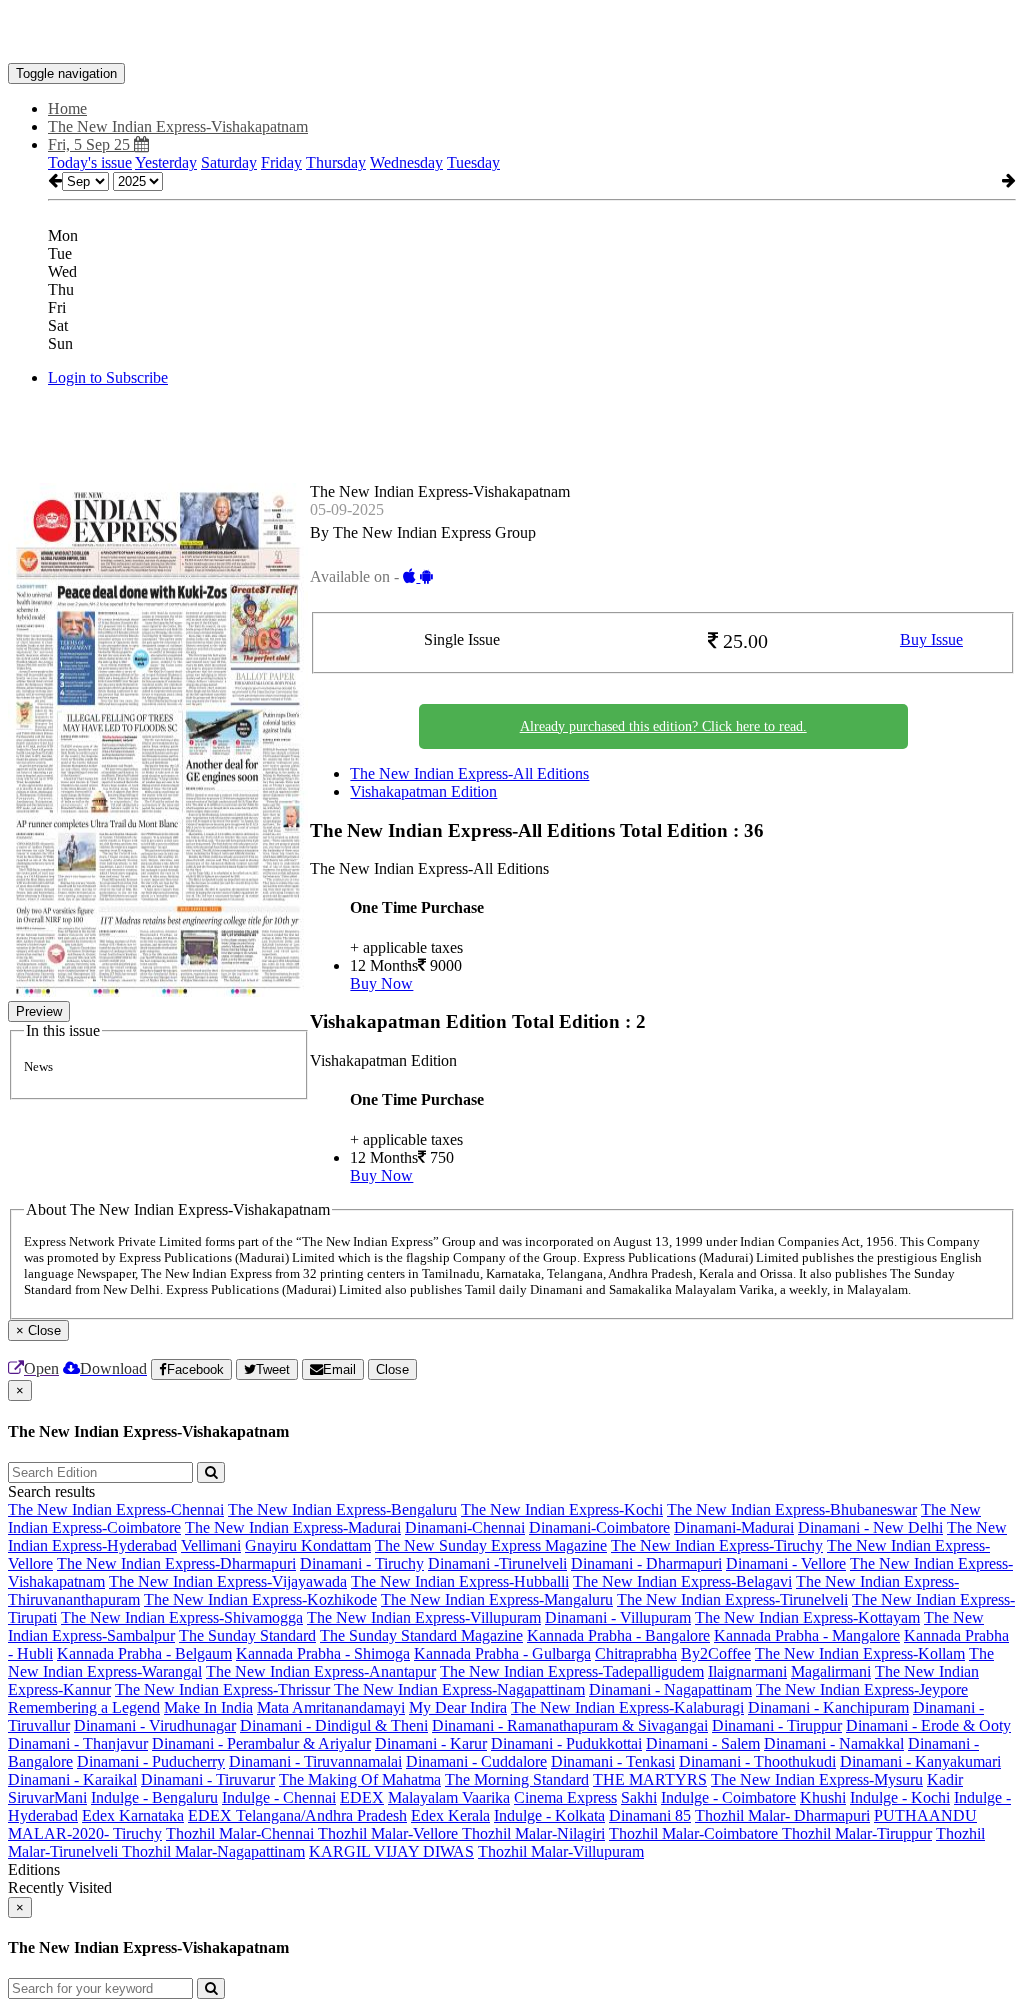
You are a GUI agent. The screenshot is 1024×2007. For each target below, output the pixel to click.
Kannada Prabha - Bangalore (618, 1635)
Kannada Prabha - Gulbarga (502, 1653)
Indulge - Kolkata (549, 1815)
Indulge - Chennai (279, 1797)
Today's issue (90, 162)
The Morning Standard (517, 1779)
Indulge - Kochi (900, 1797)
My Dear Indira (458, 1707)
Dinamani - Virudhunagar (155, 1725)
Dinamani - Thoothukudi (757, 1761)
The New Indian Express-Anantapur (321, 1671)
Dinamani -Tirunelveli (497, 1563)
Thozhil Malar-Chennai (242, 1833)
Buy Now (381, 983)
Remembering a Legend (84, 1707)
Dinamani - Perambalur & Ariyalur (261, 1743)
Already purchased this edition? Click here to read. (663, 726)
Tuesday (473, 162)
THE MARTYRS (650, 1779)
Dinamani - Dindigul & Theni (334, 1725)
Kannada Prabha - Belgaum (144, 1653)
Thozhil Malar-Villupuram (561, 1851)
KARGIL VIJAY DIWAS (391, 1851)
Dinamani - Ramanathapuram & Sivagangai (570, 1725)
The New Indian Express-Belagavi (682, 1581)
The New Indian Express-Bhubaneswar (792, 1509)
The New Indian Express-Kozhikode (260, 1599)
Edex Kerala (450, 1815)
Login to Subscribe (108, 377)
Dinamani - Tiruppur (777, 1725)
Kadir (945, 1779)
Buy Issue (931, 639)
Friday (281, 162)
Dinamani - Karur (431, 1743)
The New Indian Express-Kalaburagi (627, 1707)
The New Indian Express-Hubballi (460, 1581)
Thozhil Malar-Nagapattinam (213, 1851)
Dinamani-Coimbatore (599, 1527)
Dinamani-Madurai (734, 1527)
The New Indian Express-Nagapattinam (459, 1689)
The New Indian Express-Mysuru (817, 1779)
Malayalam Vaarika (449, 1797)
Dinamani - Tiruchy (362, 1563)
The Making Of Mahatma (360, 1779)
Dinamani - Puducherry (151, 1761)
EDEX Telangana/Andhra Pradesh (297, 1815)
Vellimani (211, 1545)
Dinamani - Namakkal (834, 1743)
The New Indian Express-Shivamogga (182, 1617)
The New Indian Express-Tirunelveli (732, 1599)
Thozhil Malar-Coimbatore (695, 1833)
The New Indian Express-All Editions (469, 773)
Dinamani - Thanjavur (78, 1743)
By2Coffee (716, 1653)
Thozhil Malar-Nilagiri (533, 1833)
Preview (39, 1011)
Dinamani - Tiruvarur (208, 1779)
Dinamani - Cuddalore (476, 1761)
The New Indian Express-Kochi (562, 1509)
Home (67, 108)
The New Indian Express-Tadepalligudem (572, 1671)
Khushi (823, 1797)
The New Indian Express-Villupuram (424, 1617)
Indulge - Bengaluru (154, 1797)
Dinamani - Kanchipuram (828, 1707)
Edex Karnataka (133, 1815)
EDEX (362, 1797)
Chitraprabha (636, 1653)
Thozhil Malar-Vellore (390, 1833)
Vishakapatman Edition (423, 791)
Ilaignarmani (747, 1671)
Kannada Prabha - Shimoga (323, 1653)
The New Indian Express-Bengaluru (342, 1509)
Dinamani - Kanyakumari (920, 1761)
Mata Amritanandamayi (331, 1707)
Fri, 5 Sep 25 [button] (91, 144)
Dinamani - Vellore (786, 1563)
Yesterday (166, 162)
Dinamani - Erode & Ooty (928, 1725)
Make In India (208, 1707)
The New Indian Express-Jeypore (862, 1689)
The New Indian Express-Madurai (293, 1527)
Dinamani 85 (650, 1815)
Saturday (229, 162)
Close (392, 1369)
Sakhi (639, 1797)
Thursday (336, 162)
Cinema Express (565, 1797)
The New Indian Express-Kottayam (807, 1617)
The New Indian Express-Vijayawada (228, 1581)
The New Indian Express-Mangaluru (497, 1599)
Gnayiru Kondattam (308, 1545)
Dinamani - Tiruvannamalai (315, 1761)
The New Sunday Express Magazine (491, 1545)
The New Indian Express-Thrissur (224, 1689)
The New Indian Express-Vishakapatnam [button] (178, 126)
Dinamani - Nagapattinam (670, 1689)
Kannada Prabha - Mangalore (807, 1635)
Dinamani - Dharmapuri (646, 1563)
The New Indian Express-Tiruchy (717, 1545)
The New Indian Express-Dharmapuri (176, 1563)
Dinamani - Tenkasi (613, 1761)
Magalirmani (831, 1671)
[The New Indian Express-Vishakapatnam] (512, 33)
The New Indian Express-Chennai (116, 1509)
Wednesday (406, 162)
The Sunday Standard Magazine (421, 1635)
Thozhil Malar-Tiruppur (857, 1833)
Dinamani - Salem (703, 1743)
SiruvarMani (47, 1797)
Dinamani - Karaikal (72, 1779)
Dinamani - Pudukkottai (566, 1743)
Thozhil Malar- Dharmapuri (782, 1815)
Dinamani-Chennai (465, 1527)
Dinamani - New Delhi (870, 1527)
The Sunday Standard (247, 1635)
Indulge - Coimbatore (728, 1797)
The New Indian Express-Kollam (860, 1653)
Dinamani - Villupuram (618, 1617)
